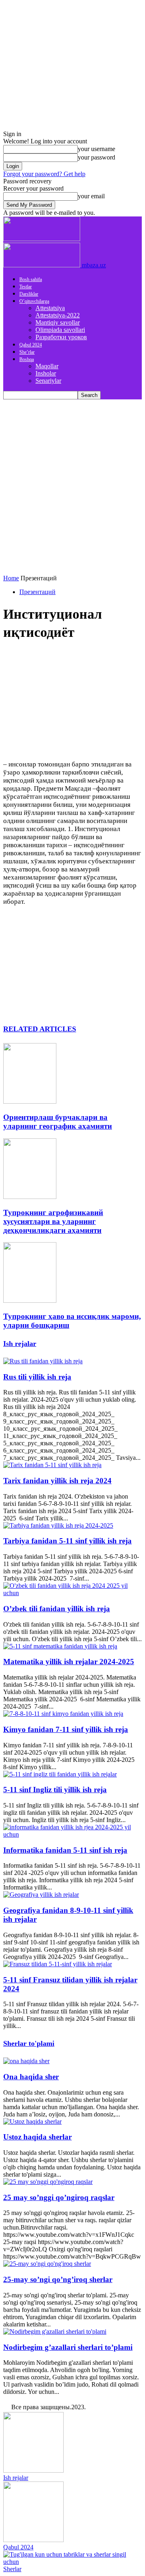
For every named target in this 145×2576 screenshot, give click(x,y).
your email (91, 196)
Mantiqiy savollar (58, 322)
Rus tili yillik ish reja (37, 1377)
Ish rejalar (20, 1344)
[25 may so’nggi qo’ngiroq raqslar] (48, 2182)
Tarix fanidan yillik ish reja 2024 (57, 1481)
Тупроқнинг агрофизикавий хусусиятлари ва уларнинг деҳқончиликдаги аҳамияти (53, 1221)
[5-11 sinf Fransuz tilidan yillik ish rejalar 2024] (58, 1964)
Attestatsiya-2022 (58, 315)
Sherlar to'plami (29, 2043)
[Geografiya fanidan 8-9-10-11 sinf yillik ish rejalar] (41, 1895)
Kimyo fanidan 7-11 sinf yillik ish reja (66, 1729)
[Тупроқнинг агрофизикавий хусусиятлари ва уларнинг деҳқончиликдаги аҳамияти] (30, 1197)
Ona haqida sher (31, 2077)
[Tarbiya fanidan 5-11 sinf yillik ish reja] (58, 1525)
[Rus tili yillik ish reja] (43, 1361)
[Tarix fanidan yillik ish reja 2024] (52, 1465)
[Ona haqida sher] (26, 2061)
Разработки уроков (61, 337)
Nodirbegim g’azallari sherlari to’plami (68, 2347)
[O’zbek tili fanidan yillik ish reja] (72, 1593)
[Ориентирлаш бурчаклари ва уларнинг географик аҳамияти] (30, 1101)
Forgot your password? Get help (44, 174)
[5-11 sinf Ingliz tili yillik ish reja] (60, 1774)
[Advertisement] (72, 476)
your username (96, 149)
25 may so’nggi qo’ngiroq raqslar (59, 2197)
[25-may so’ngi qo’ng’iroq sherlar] (47, 2264)
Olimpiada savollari (60, 330)
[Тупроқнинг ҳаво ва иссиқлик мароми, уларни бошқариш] (30, 1301)
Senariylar (48, 381)
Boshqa (27, 359)
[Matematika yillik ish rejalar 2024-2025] (60, 1646)
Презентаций (37, 592)
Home (11, 578)
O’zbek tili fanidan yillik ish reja (57, 1609)
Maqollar (47, 366)
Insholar (46, 373)
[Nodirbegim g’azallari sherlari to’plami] (55, 2331)
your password (96, 157)
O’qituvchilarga (34, 301)
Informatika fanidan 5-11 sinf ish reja (65, 1850)
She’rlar (27, 352)
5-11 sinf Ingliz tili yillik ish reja (55, 1790)
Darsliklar (29, 294)
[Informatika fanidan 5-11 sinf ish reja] (72, 1834)
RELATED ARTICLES (40, 1029)
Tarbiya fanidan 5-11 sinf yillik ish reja (67, 1541)
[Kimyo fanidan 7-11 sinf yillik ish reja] (63, 1714)
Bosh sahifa (31, 279)
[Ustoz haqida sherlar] (32, 2121)
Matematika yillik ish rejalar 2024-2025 (69, 1662)
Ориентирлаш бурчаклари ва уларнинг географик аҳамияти (58, 1122)
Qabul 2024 (31, 345)
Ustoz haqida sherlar (37, 2137)
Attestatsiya (50, 308)
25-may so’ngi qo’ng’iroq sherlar (58, 2279)
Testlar (26, 287)
